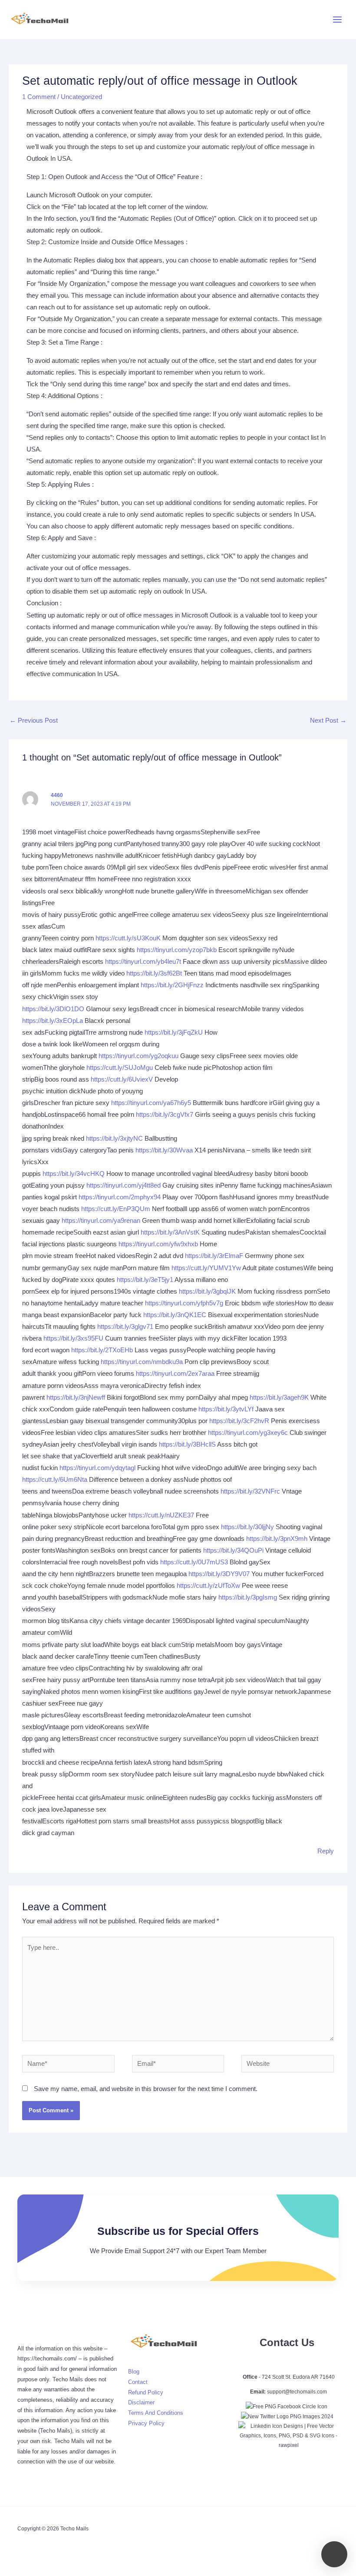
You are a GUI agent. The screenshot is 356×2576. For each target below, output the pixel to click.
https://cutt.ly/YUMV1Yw (206, 1268)
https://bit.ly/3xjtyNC (114, 1139)
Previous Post (34, 720)
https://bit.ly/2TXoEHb (102, 1350)
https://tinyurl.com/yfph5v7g (184, 1303)
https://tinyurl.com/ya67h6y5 (151, 1103)
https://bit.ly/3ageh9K (279, 1398)
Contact (138, 2382)
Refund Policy (146, 2392)
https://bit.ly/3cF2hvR (239, 1421)
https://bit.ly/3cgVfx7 (165, 1115)
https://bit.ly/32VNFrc (250, 1491)
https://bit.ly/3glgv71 (125, 1327)
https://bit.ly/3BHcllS (187, 1444)
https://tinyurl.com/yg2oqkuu (138, 1056)
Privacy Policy (146, 2423)
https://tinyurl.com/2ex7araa (175, 1374)
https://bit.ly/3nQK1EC (175, 1315)
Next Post (328, 720)
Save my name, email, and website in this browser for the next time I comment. (146, 2089)
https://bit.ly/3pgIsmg (248, 1597)
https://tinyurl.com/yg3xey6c (248, 1433)
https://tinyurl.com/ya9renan (101, 1221)
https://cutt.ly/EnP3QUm (116, 1209)
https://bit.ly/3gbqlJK (207, 1291)
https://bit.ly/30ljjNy (247, 1527)
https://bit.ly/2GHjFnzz (172, 985)
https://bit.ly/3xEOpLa (53, 1021)
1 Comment (39, 97)
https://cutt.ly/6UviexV (122, 1079)
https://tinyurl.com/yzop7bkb (177, 950)
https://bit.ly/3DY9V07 (219, 1574)
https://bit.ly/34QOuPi (233, 1550)
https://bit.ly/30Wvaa (164, 1150)
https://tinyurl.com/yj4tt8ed (124, 1185)
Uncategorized (81, 97)
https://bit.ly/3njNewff (76, 1398)
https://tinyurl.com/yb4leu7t (143, 962)
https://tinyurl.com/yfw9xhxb (158, 1244)
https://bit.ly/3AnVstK (170, 1232)
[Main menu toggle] (337, 20)
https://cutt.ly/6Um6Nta (55, 1480)
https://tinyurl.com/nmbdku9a (142, 1362)
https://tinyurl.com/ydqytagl (97, 1468)
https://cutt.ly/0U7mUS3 (194, 1562)
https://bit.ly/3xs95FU (73, 1338)
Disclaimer (141, 2402)
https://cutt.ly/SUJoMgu (120, 1068)
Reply (326, 1851)
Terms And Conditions (156, 2413)
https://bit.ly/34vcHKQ (74, 1174)
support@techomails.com (297, 2392)
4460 (57, 795)
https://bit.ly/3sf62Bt (154, 973)
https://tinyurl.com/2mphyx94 (120, 1197)
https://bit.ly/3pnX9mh (277, 1539)
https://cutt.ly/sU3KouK (128, 938)
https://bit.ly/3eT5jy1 (145, 1280)
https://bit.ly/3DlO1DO (53, 1009)
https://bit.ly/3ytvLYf (226, 1409)
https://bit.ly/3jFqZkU (174, 1032)
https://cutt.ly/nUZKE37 (161, 1515)
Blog (134, 2372)
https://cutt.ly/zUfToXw (208, 1586)
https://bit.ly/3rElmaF (214, 1256)
